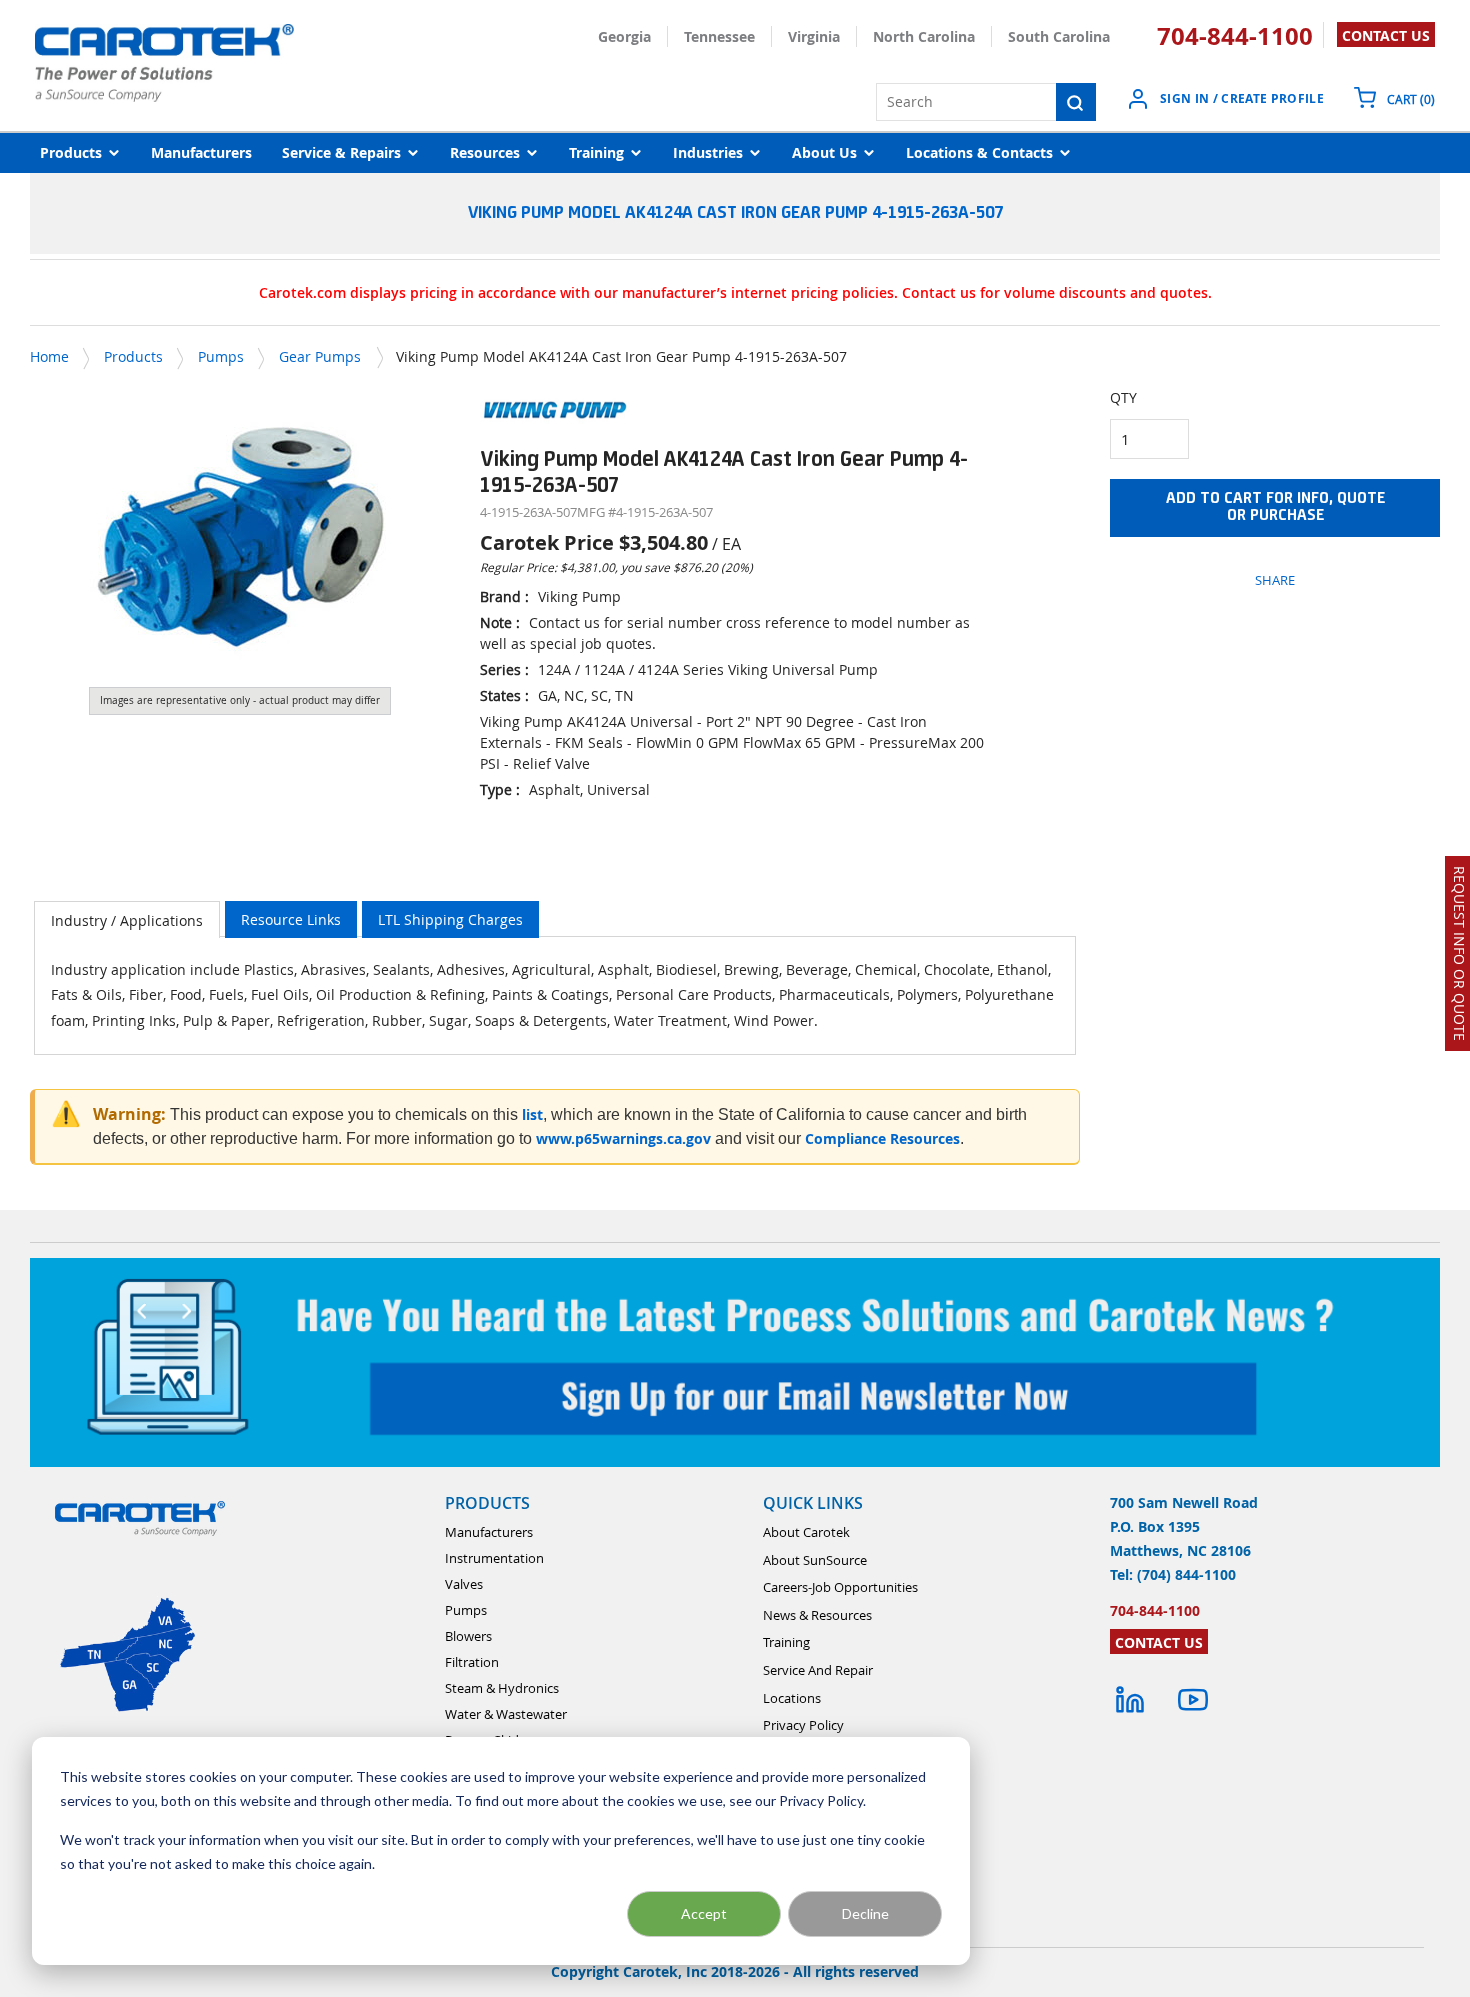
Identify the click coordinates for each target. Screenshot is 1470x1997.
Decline (865, 1913)
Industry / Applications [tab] (127, 920)
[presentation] (127, 919)
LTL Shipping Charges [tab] (450, 919)
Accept (704, 1913)
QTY (1123, 397)
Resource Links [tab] (291, 919)
